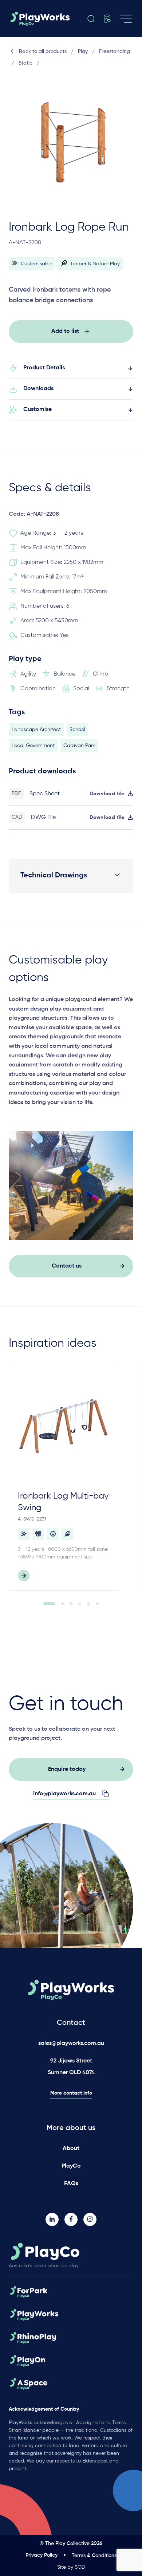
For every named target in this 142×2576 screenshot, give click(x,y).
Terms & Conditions (94, 2556)
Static (25, 63)
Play (83, 51)
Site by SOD (71, 2567)
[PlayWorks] (40, 19)
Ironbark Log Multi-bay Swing (63, 1502)
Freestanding (115, 51)
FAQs (71, 2184)
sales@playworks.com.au (71, 2044)
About (71, 2149)
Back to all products (43, 51)
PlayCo (71, 2166)
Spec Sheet (45, 794)
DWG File (43, 818)
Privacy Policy (42, 2555)
